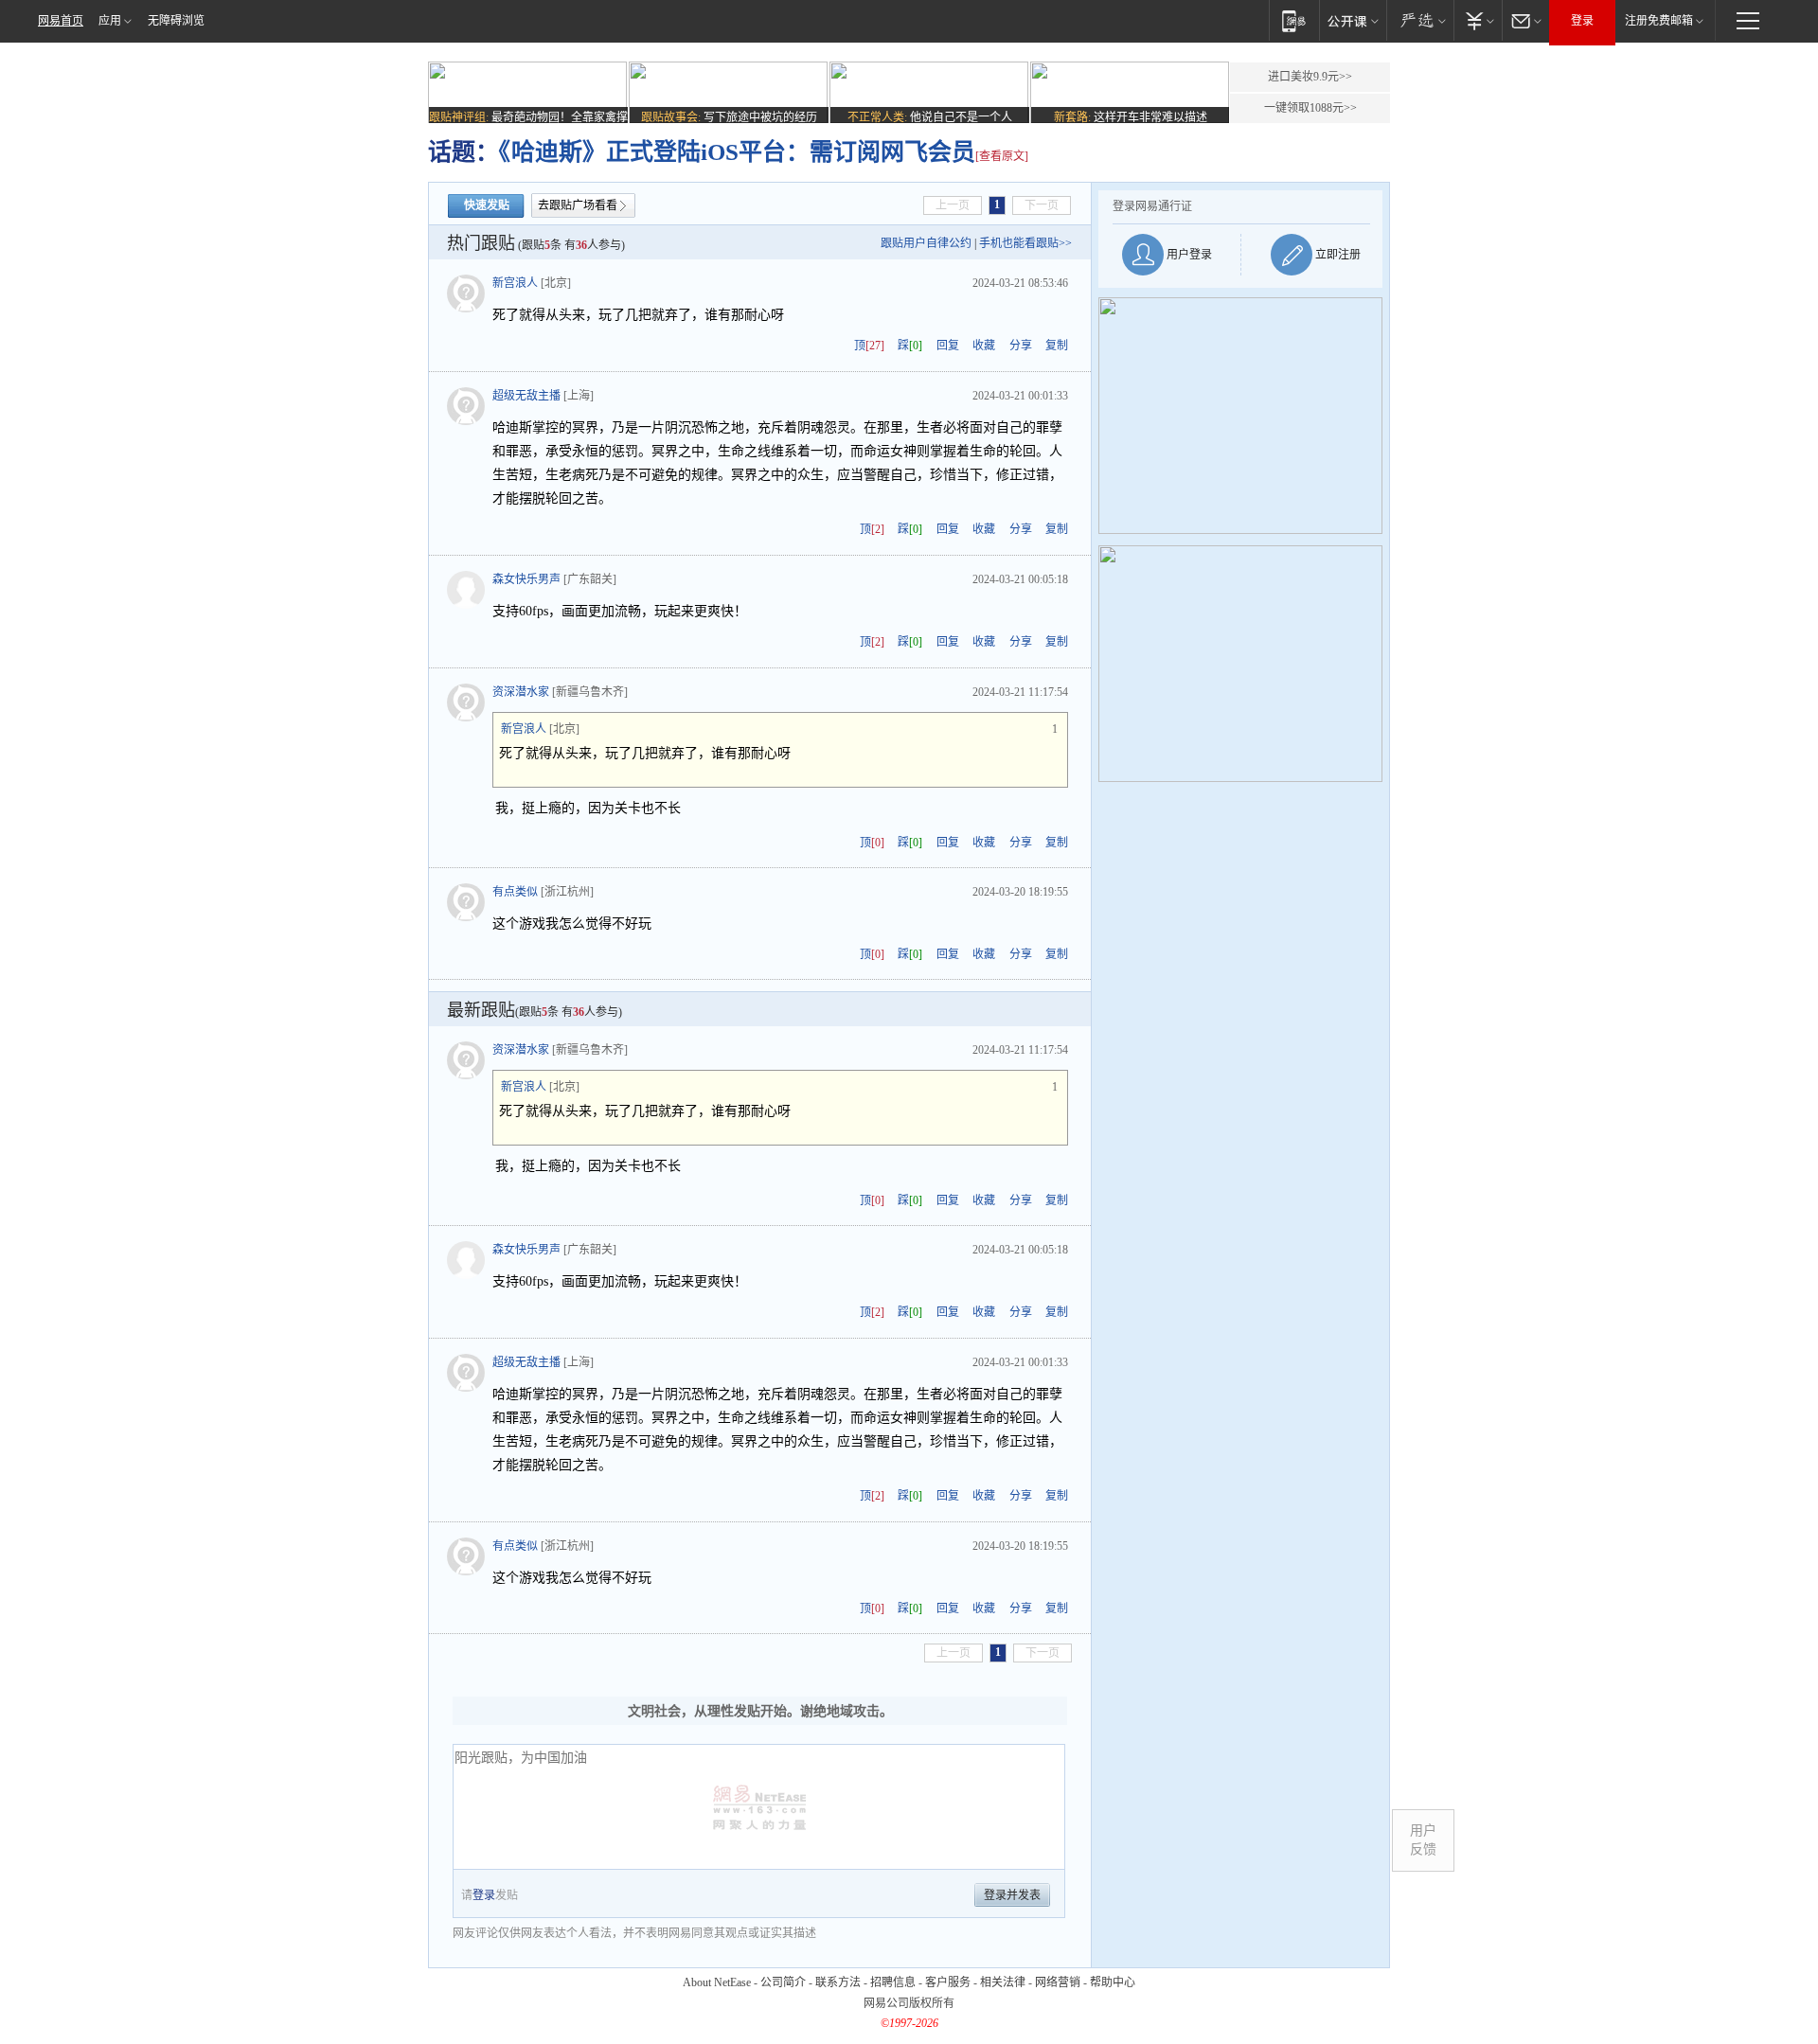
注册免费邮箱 (1659, 21)
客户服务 (948, 1982)
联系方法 (838, 1982)
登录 (1582, 21)
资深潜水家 (521, 692)
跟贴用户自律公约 (926, 243)
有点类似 (515, 892)
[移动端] (1294, 20)
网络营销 (1058, 1982)
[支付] (1478, 20)
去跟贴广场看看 (578, 205)
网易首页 (61, 21)
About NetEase (717, 1982)
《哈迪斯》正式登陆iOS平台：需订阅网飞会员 (737, 152)
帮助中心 (1113, 1982)
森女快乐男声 (526, 579)
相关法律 (1003, 1982)
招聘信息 (893, 1982)
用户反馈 (1423, 1840)
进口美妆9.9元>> (1310, 77)
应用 (110, 21)
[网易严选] (1420, 20)
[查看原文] (1002, 156)
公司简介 (783, 1982)
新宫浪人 (515, 283)
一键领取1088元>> (1310, 108)
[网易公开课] (1353, 20)
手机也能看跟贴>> (1025, 243)
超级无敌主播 (526, 396)
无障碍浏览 (176, 21)
